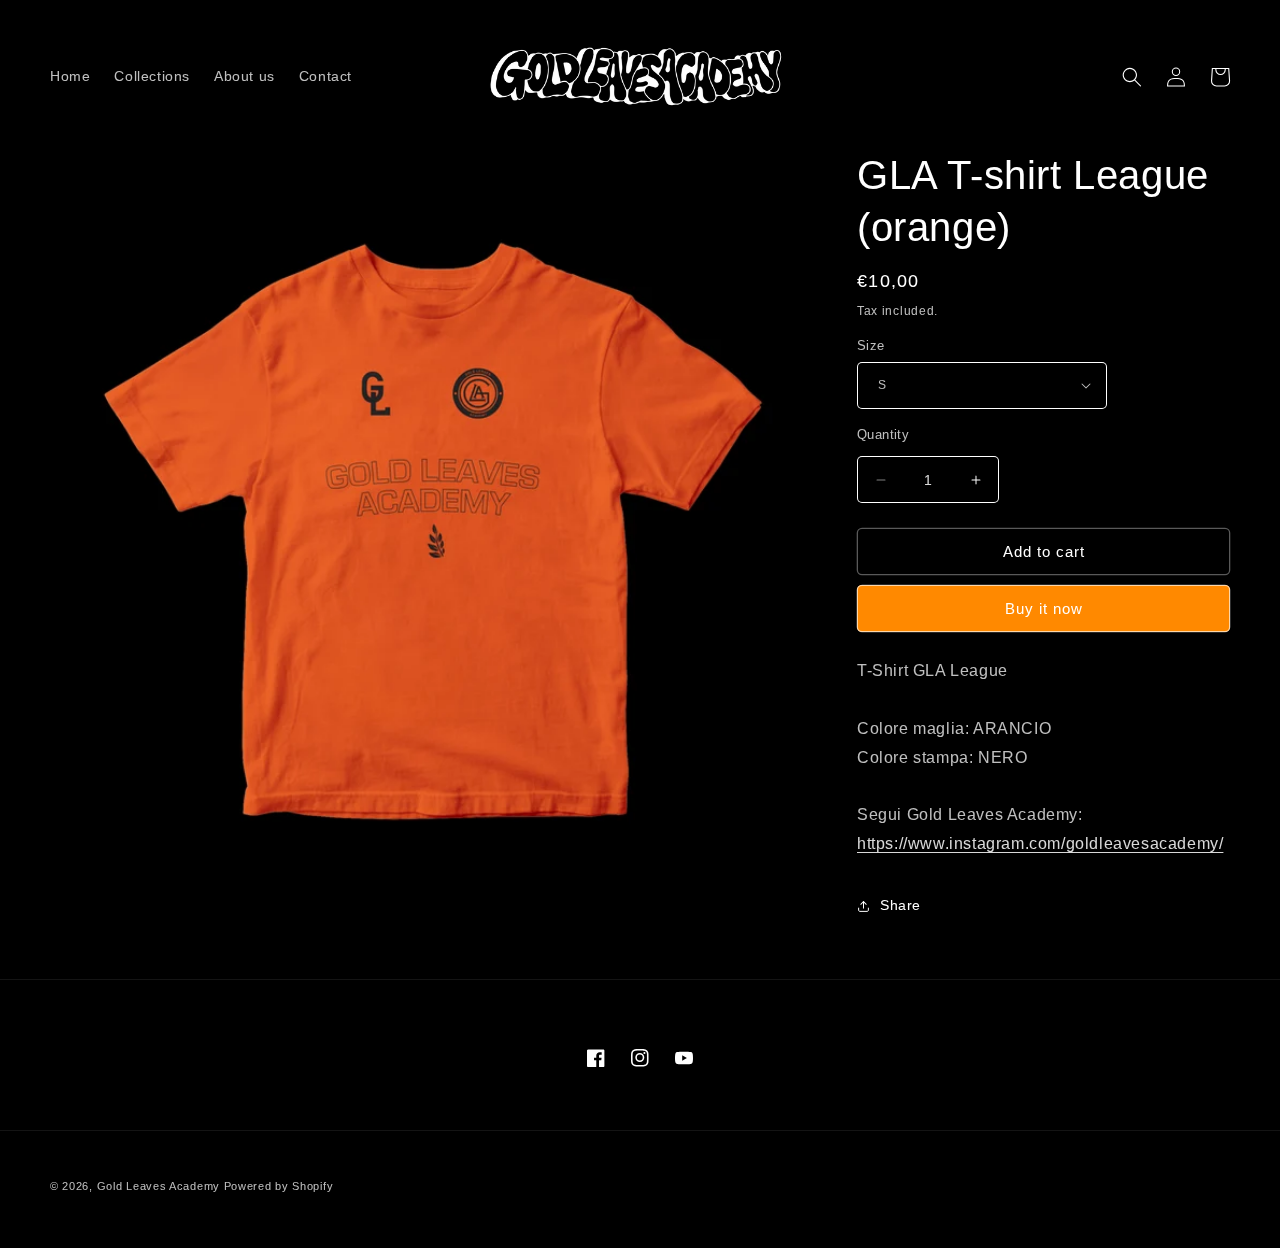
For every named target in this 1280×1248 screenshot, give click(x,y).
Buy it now (1044, 608)
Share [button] (900, 905)
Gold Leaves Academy (158, 1186)
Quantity (883, 434)
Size (871, 345)
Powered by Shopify (279, 1186)
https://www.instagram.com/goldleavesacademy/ (1040, 843)
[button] (1132, 77)
